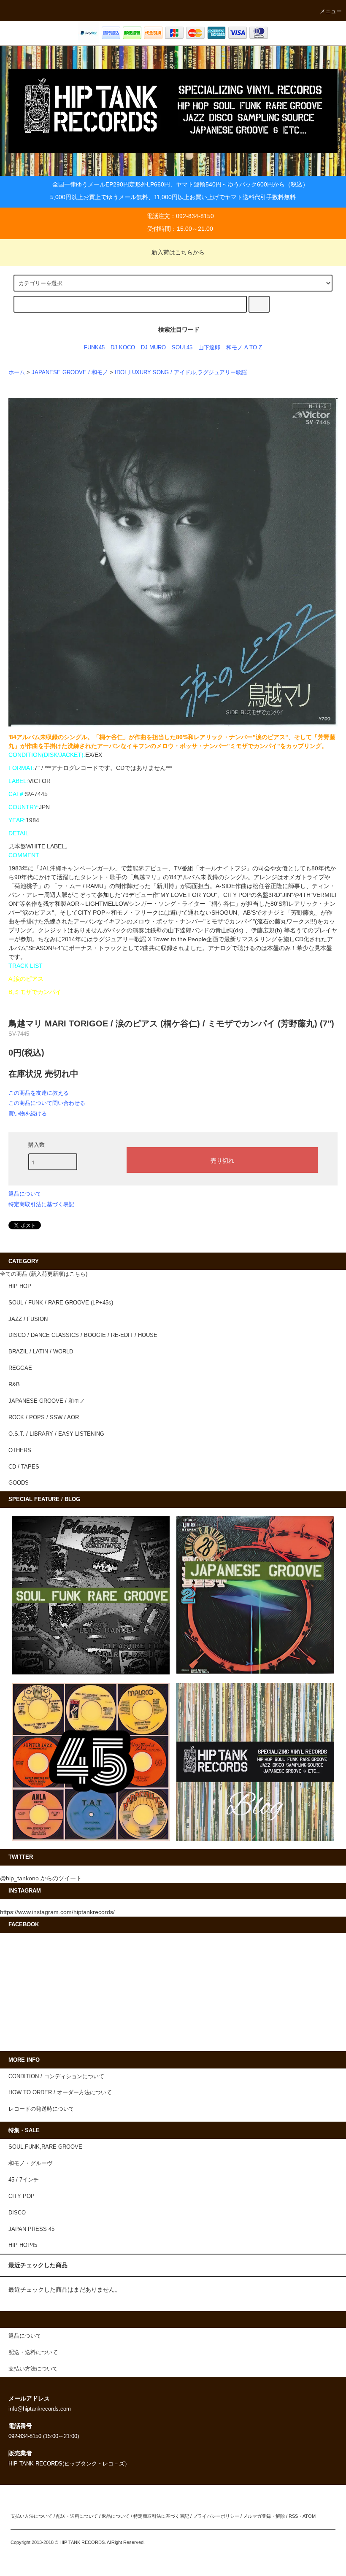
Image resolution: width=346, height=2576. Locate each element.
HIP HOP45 (23, 2245)
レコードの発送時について (41, 2109)
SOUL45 (182, 348)
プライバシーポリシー (216, 2516)
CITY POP (22, 2196)
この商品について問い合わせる (47, 1103)
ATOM (309, 2516)
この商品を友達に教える (39, 1093)
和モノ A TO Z (244, 348)
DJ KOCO (123, 348)
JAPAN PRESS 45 (31, 2229)
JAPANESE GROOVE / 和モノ (70, 373)
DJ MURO (153, 348)
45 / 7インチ (24, 2180)
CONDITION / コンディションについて (56, 2076)
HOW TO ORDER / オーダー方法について (60, 2093)
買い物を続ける (28, 1114)
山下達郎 (209, 348)
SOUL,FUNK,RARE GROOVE (45, 2147)
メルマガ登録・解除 (264, 2516)
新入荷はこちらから (178, 252)
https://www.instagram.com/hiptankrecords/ (57, 1912)
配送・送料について (77, 2516)
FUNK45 (94, 348)
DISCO (17, 2213)
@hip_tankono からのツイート (41, 1878)
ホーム (17, 373)
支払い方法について (31, 2516)
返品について (25, 1194)
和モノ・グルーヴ (30, 2163)
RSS (293, 2516)
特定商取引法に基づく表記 (41, 1204)
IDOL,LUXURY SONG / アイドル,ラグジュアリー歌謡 (181, 373)
